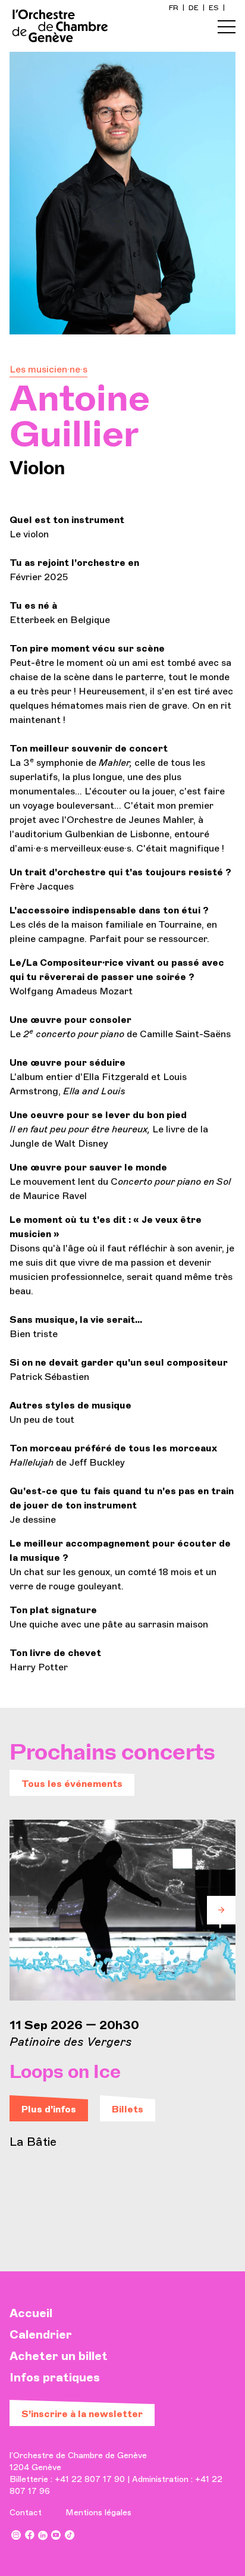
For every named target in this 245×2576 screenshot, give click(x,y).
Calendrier (41, 2334)
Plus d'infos (49, 2109)
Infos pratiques (55, 2377)
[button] (24, 1910)
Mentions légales (98, 2513)
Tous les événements (72, 1784)
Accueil (31, 2313)
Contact (26, 2513)
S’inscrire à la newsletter (82, 2414)
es (215, 8)
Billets (128, 2109)
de (194, 8)
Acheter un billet (59, 2356)
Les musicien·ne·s (48, 369)
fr (175, 8)
